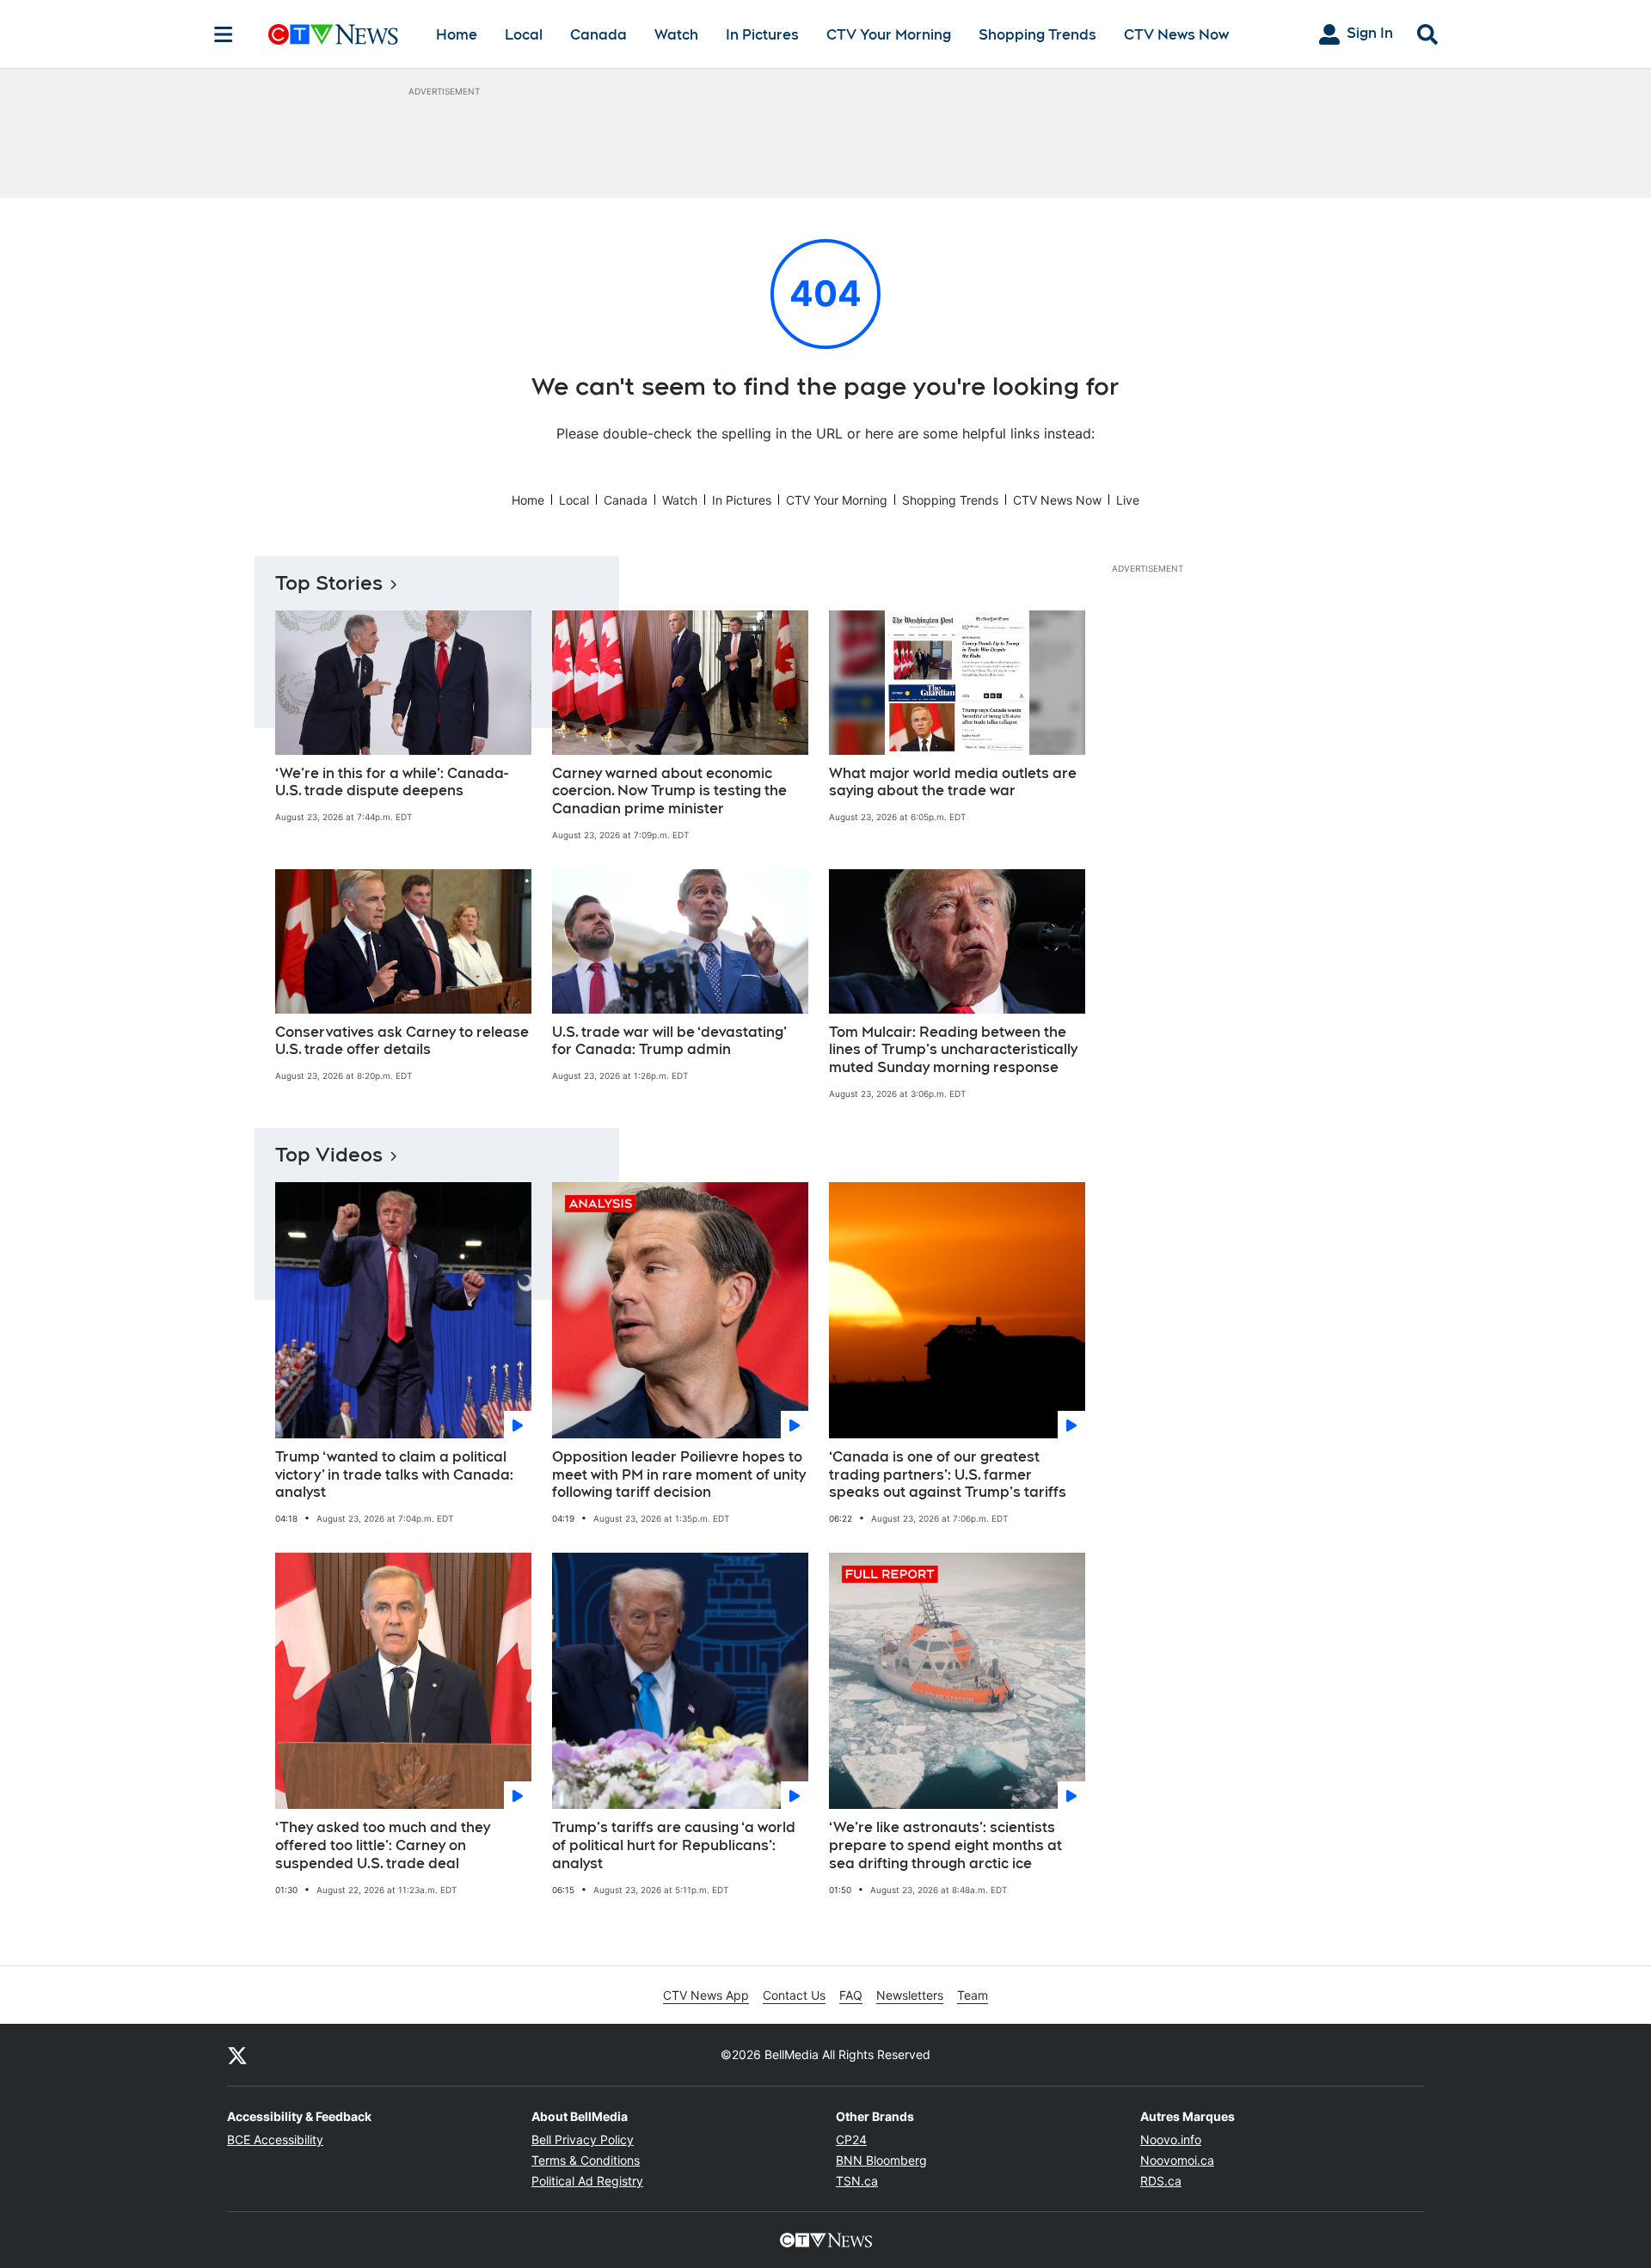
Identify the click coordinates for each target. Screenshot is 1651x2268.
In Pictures (762, 35)
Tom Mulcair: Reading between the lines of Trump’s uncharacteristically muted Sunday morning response (953, 1050)
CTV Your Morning (889, 35)
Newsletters (910, 1995)
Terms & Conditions (586, 2160)
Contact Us (794, 1995)
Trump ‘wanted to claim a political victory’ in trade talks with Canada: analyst (394, 1475)
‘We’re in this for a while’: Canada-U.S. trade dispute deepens (392, 782)
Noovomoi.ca (1177, 2160)
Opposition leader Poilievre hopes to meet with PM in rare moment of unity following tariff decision (679, 1475)
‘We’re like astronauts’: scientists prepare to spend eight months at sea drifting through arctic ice (945, 1845)
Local (524, 35)
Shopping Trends (1037, 35)
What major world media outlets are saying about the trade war (953, 782)
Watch (676, 35)
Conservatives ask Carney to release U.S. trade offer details (402, 1041)
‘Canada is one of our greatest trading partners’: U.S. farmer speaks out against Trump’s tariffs (948, 1475)
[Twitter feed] (237, 2055)
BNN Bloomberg (881, 2160)
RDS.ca (1161, 2181)
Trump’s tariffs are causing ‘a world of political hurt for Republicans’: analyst (674, 1845)
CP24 (851, 2139)
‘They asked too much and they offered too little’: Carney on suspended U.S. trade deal (383, 1845)
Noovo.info (1171, 2139)
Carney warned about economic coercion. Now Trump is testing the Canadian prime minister (669, 791)
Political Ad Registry (587, 2181)
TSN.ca (857, 2181)
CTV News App (706, 1995)
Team (973, 1995)
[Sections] (224, 34)
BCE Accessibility (275, 2139)
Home (457, 35)
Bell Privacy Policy (583, 2139)
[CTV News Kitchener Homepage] (333, 34)
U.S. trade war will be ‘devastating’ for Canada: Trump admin (669, 1041)
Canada (598, 35)
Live (1128, 500)
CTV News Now (1176, 35)
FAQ (851, 1995)
